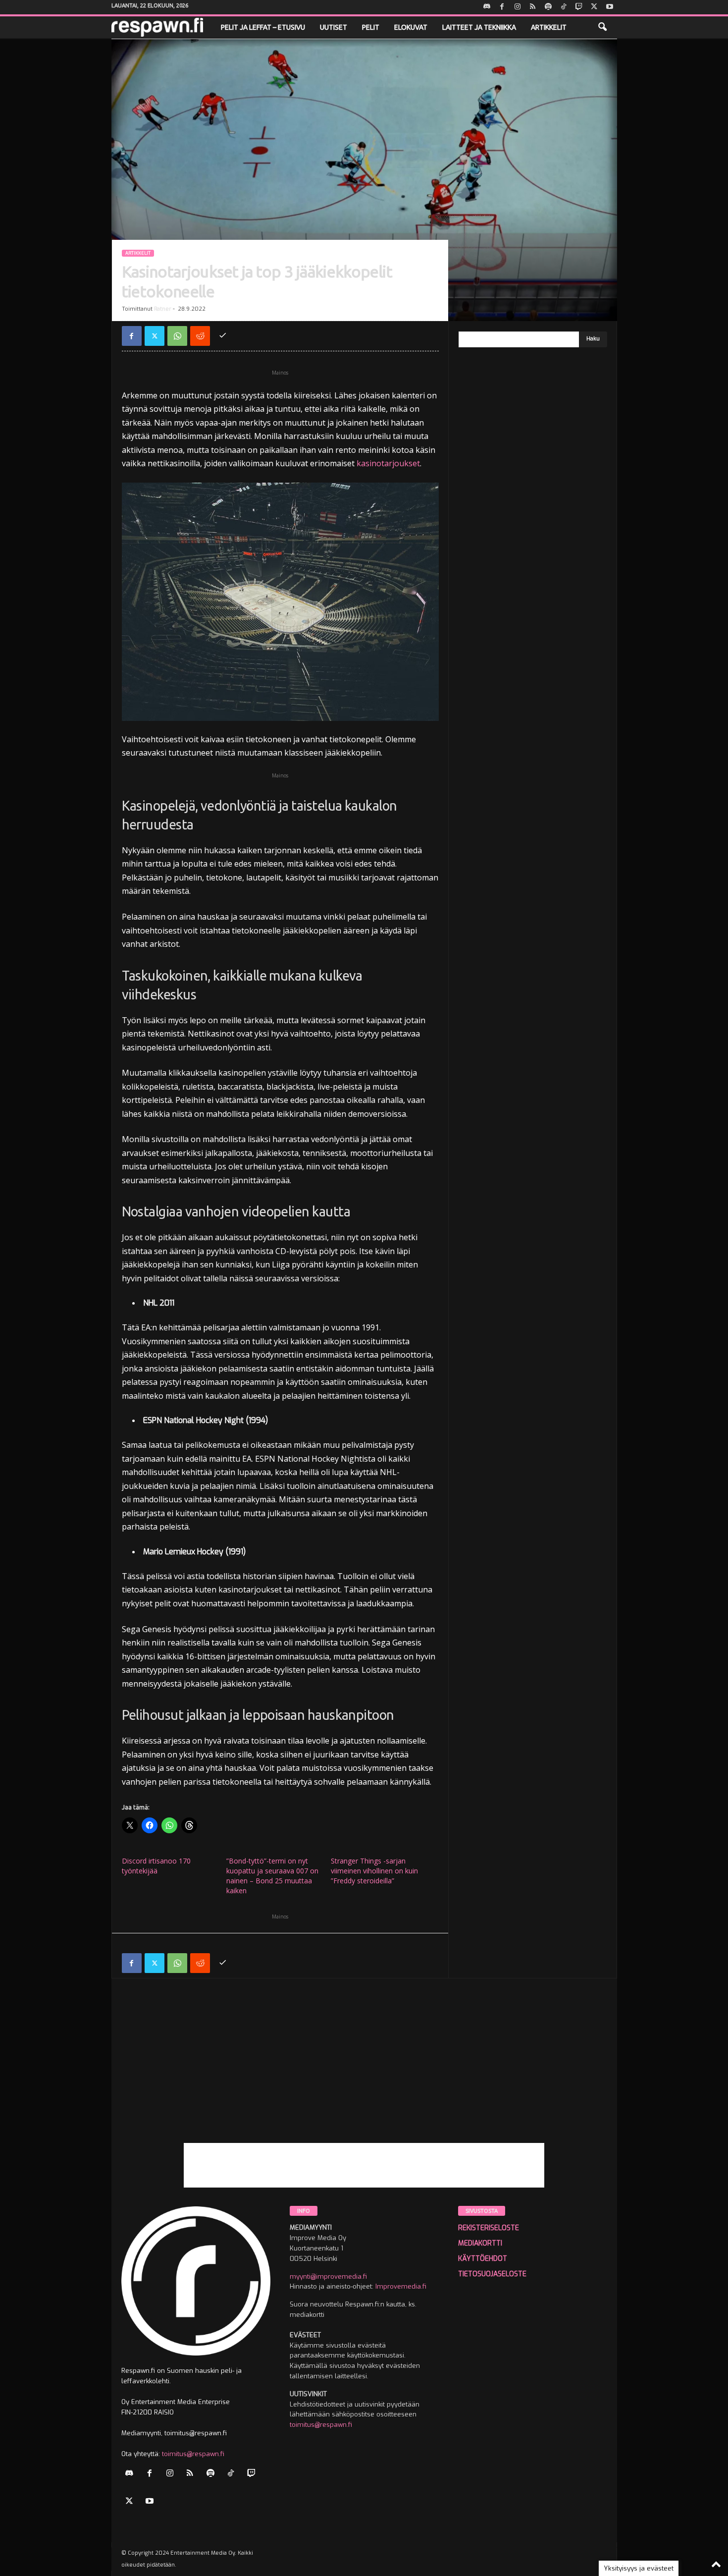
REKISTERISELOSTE (489, 2228)
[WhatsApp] (177, 336)
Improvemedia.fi (401, 2286)
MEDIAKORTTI (480, 2243)
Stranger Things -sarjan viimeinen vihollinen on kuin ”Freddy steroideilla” (374, 1871)
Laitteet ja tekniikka (479, 27)
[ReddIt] (200, 336)
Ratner (163, 309)
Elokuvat (411, 27)
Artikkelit (549, 27)
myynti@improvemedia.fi (328, 2276)
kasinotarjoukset (388, 463)
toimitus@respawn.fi (193, 2454)
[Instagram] (518, 7)
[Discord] (487, 7)
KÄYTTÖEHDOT (483, 2259)
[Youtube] (610, 7)
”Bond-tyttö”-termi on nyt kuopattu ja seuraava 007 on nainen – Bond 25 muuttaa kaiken (272, 1876)
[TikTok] (564, 7)
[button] (602, 27)
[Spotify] (548, 7)
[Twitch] (579, 7)
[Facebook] (502, 7)
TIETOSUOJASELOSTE (492, 2274)
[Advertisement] (364, 2074)
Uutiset (334, 27)
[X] (594, 7)
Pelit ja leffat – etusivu (263, 27)
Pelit (371, 27)
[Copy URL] (223, 336)
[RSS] (533, 7)
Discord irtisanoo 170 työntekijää (156, 1866)
